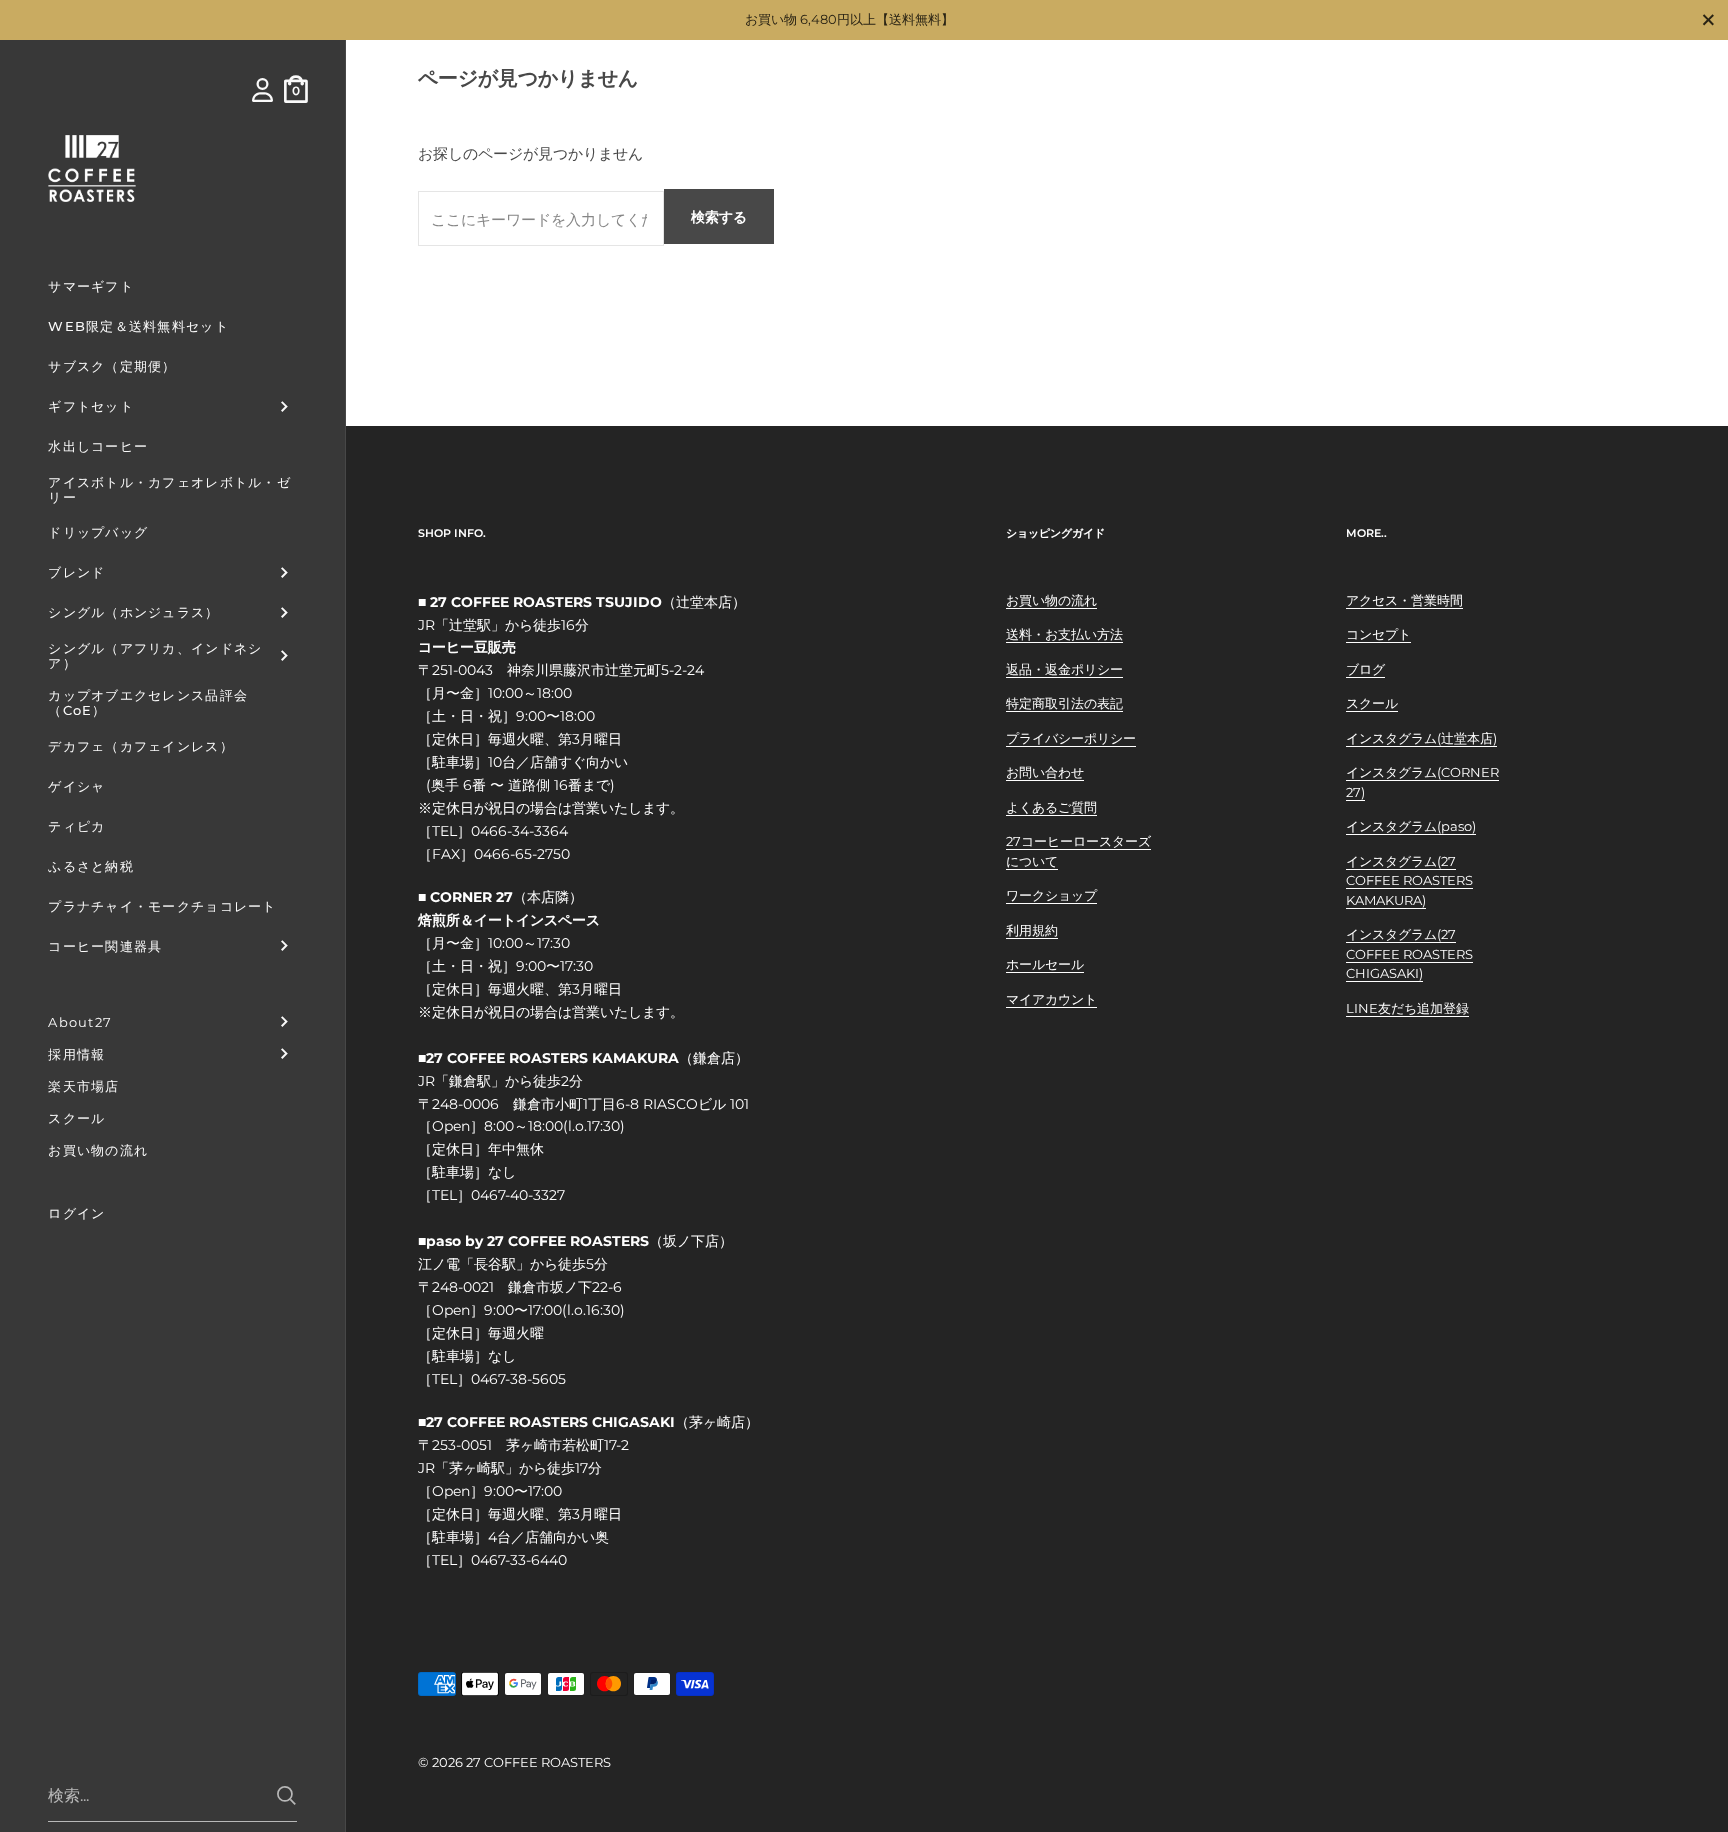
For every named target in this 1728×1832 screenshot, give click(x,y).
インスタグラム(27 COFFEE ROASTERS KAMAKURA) (1409, 880)
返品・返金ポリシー (1064, 669)
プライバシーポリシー (1071, 738)
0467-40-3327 (518, 1195)
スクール (1372, 703)
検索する (719, 217)
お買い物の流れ (1051, 600)
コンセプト (1378, 634)
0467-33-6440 (519, 1560)
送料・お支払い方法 (1064, 634)
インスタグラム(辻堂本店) (1421, 738)
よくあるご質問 (1051, 807)
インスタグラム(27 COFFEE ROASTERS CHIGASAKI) (1409, 953)
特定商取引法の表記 (1064, 703)
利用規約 (1032, 930)
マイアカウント (1051, 999)
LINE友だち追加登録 (1407, 1008)
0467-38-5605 (518, 1379)
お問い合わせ (1045, 772)
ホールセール (1045, 964)
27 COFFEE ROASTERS (538, 1762)
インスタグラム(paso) (1411, 826)
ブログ (1365, 669)
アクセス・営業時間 (1404, 600)
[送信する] (286, 1795)
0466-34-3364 (519, 831)
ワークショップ (1051, 895)
